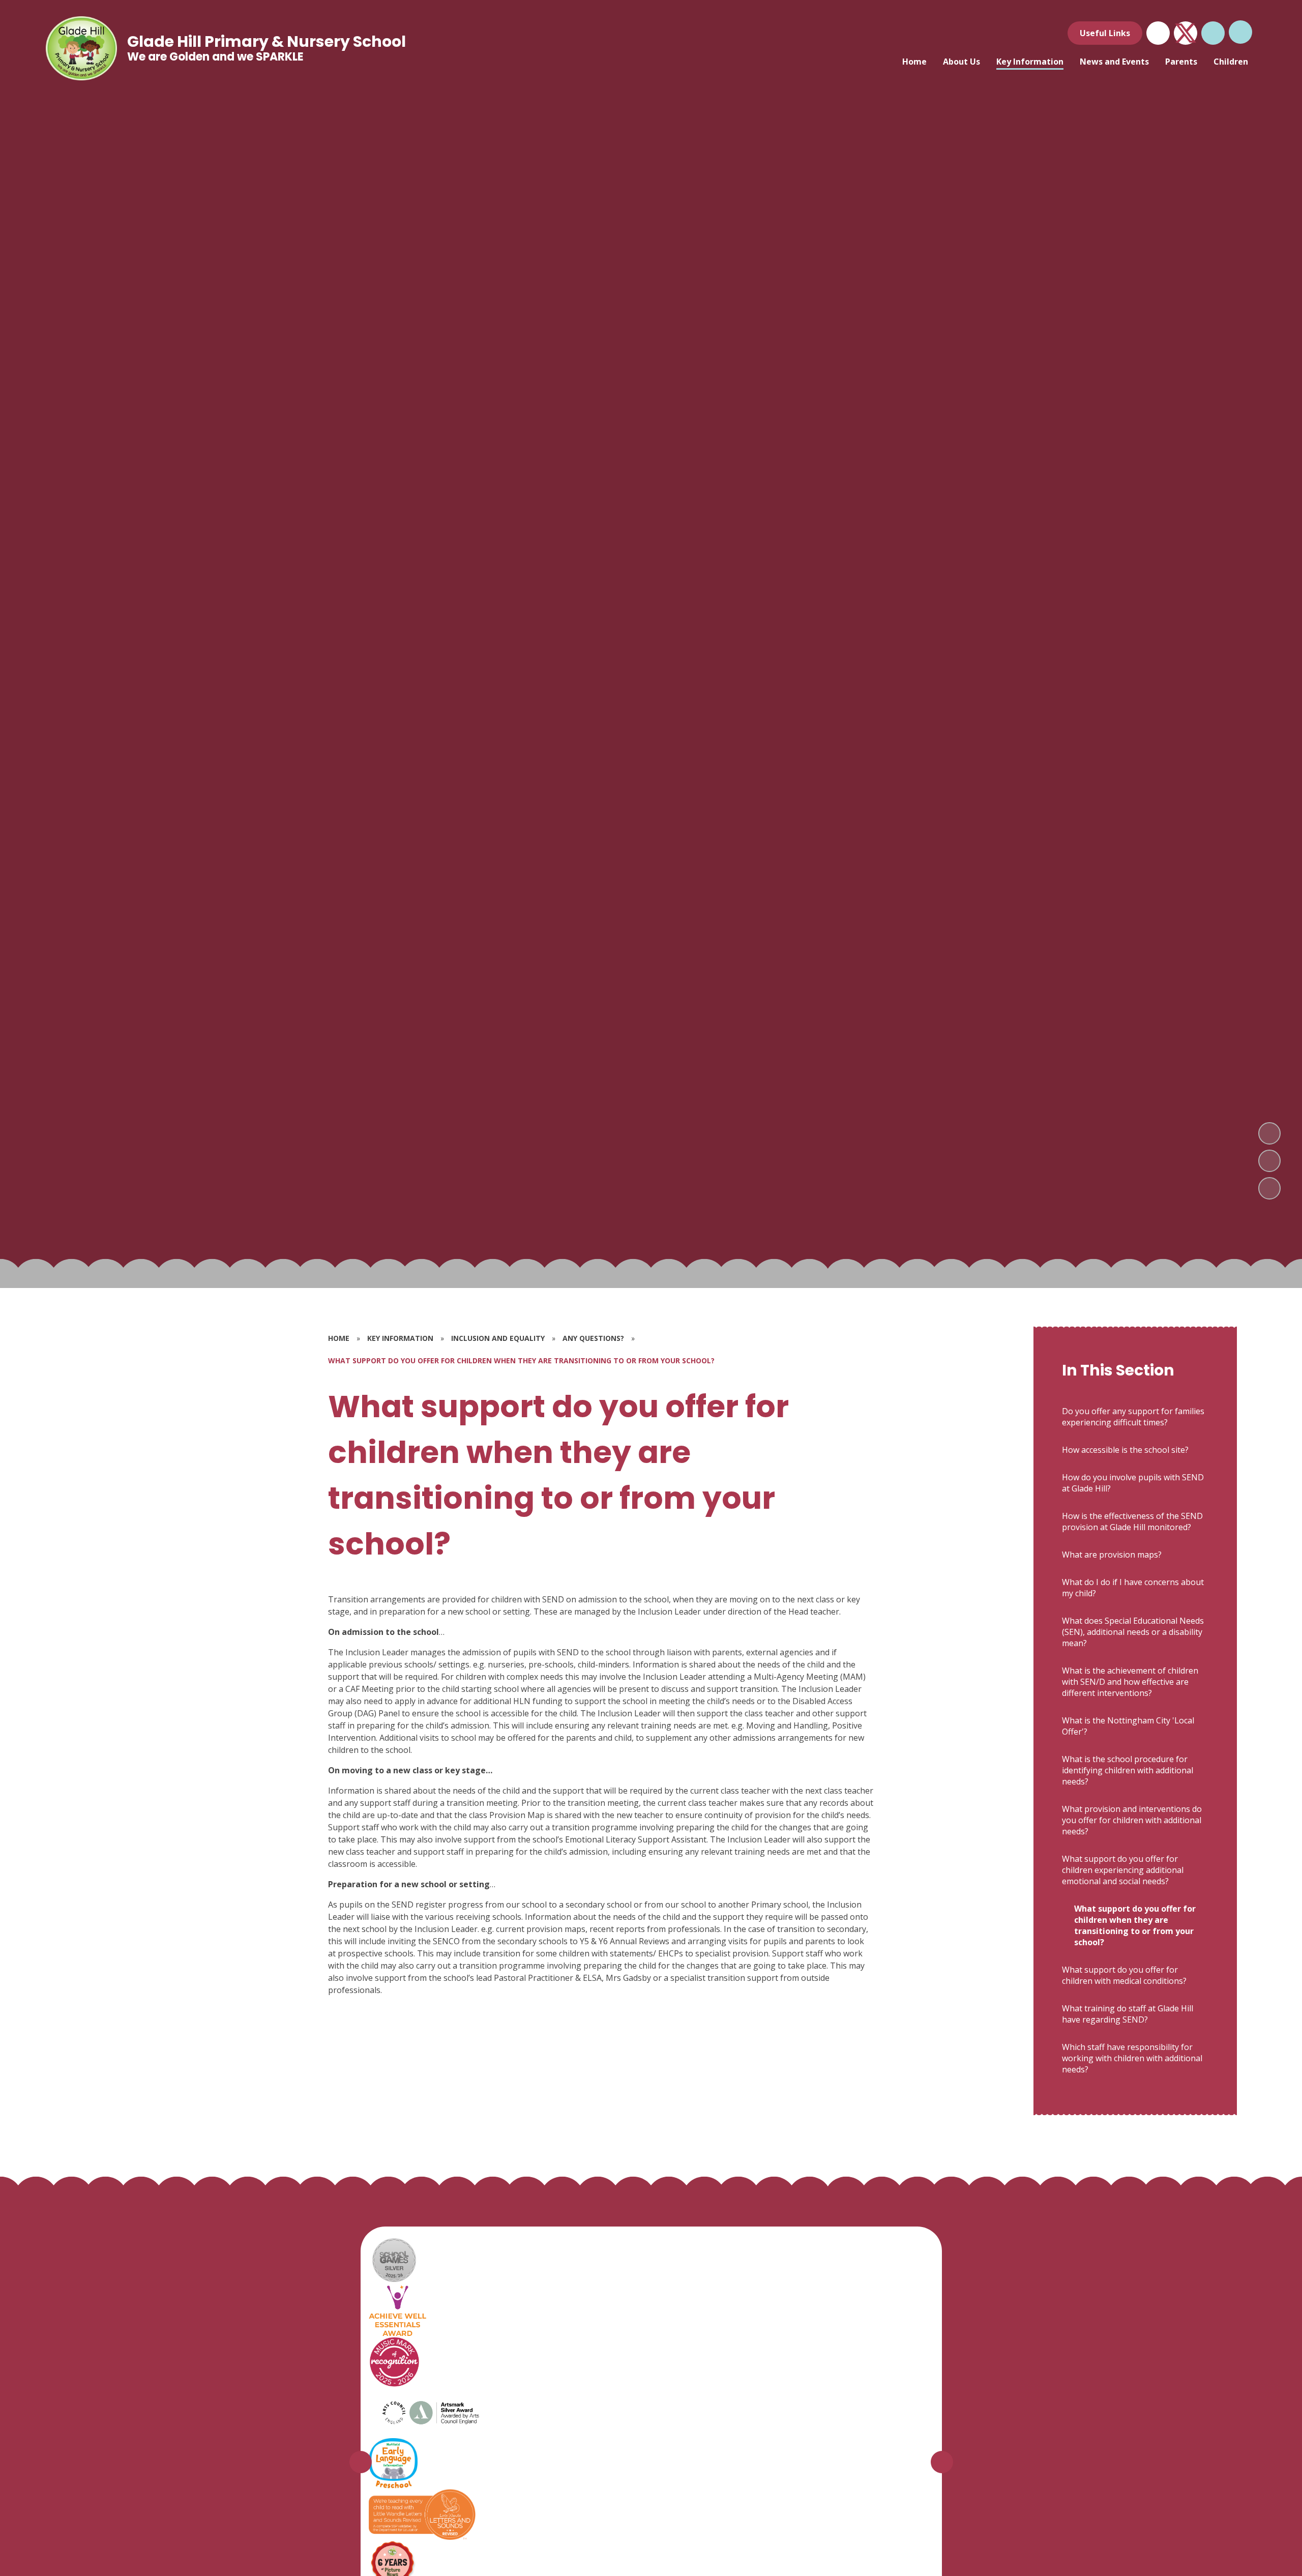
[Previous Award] (361, 2462)
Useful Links (1105, 33)
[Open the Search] (1213, 33)
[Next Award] (942, 2462)
